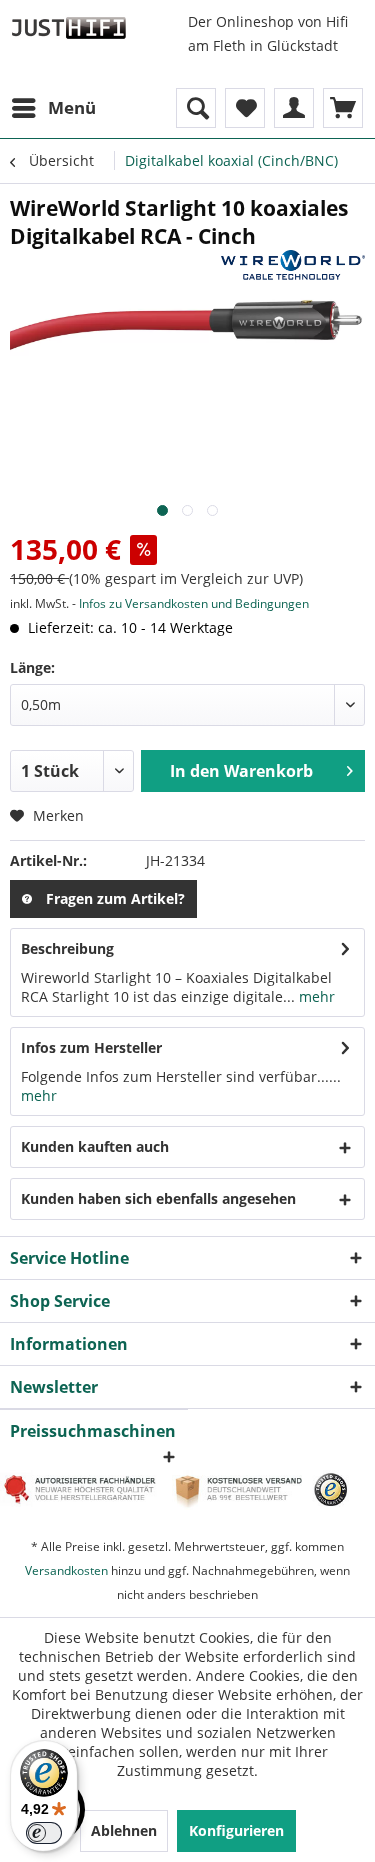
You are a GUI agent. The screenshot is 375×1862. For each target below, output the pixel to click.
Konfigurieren (236, 1830)
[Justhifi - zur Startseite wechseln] (68, 27)
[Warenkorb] (343, 108)
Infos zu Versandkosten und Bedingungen (194, 603)
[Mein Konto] (294, 108)
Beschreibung (67, 948)
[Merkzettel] (245, 108)
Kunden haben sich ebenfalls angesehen (158, 1198)
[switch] (44, 1833)
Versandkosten (66, 1570)
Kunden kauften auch (95, 1146)
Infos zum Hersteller (91, 1047)
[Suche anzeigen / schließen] (196, 108)
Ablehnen (124, 1830)
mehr (315, 996)
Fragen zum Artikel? (115, 898)
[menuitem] (53, 108)
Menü (72, 107)
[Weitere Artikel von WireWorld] (293, 267)
